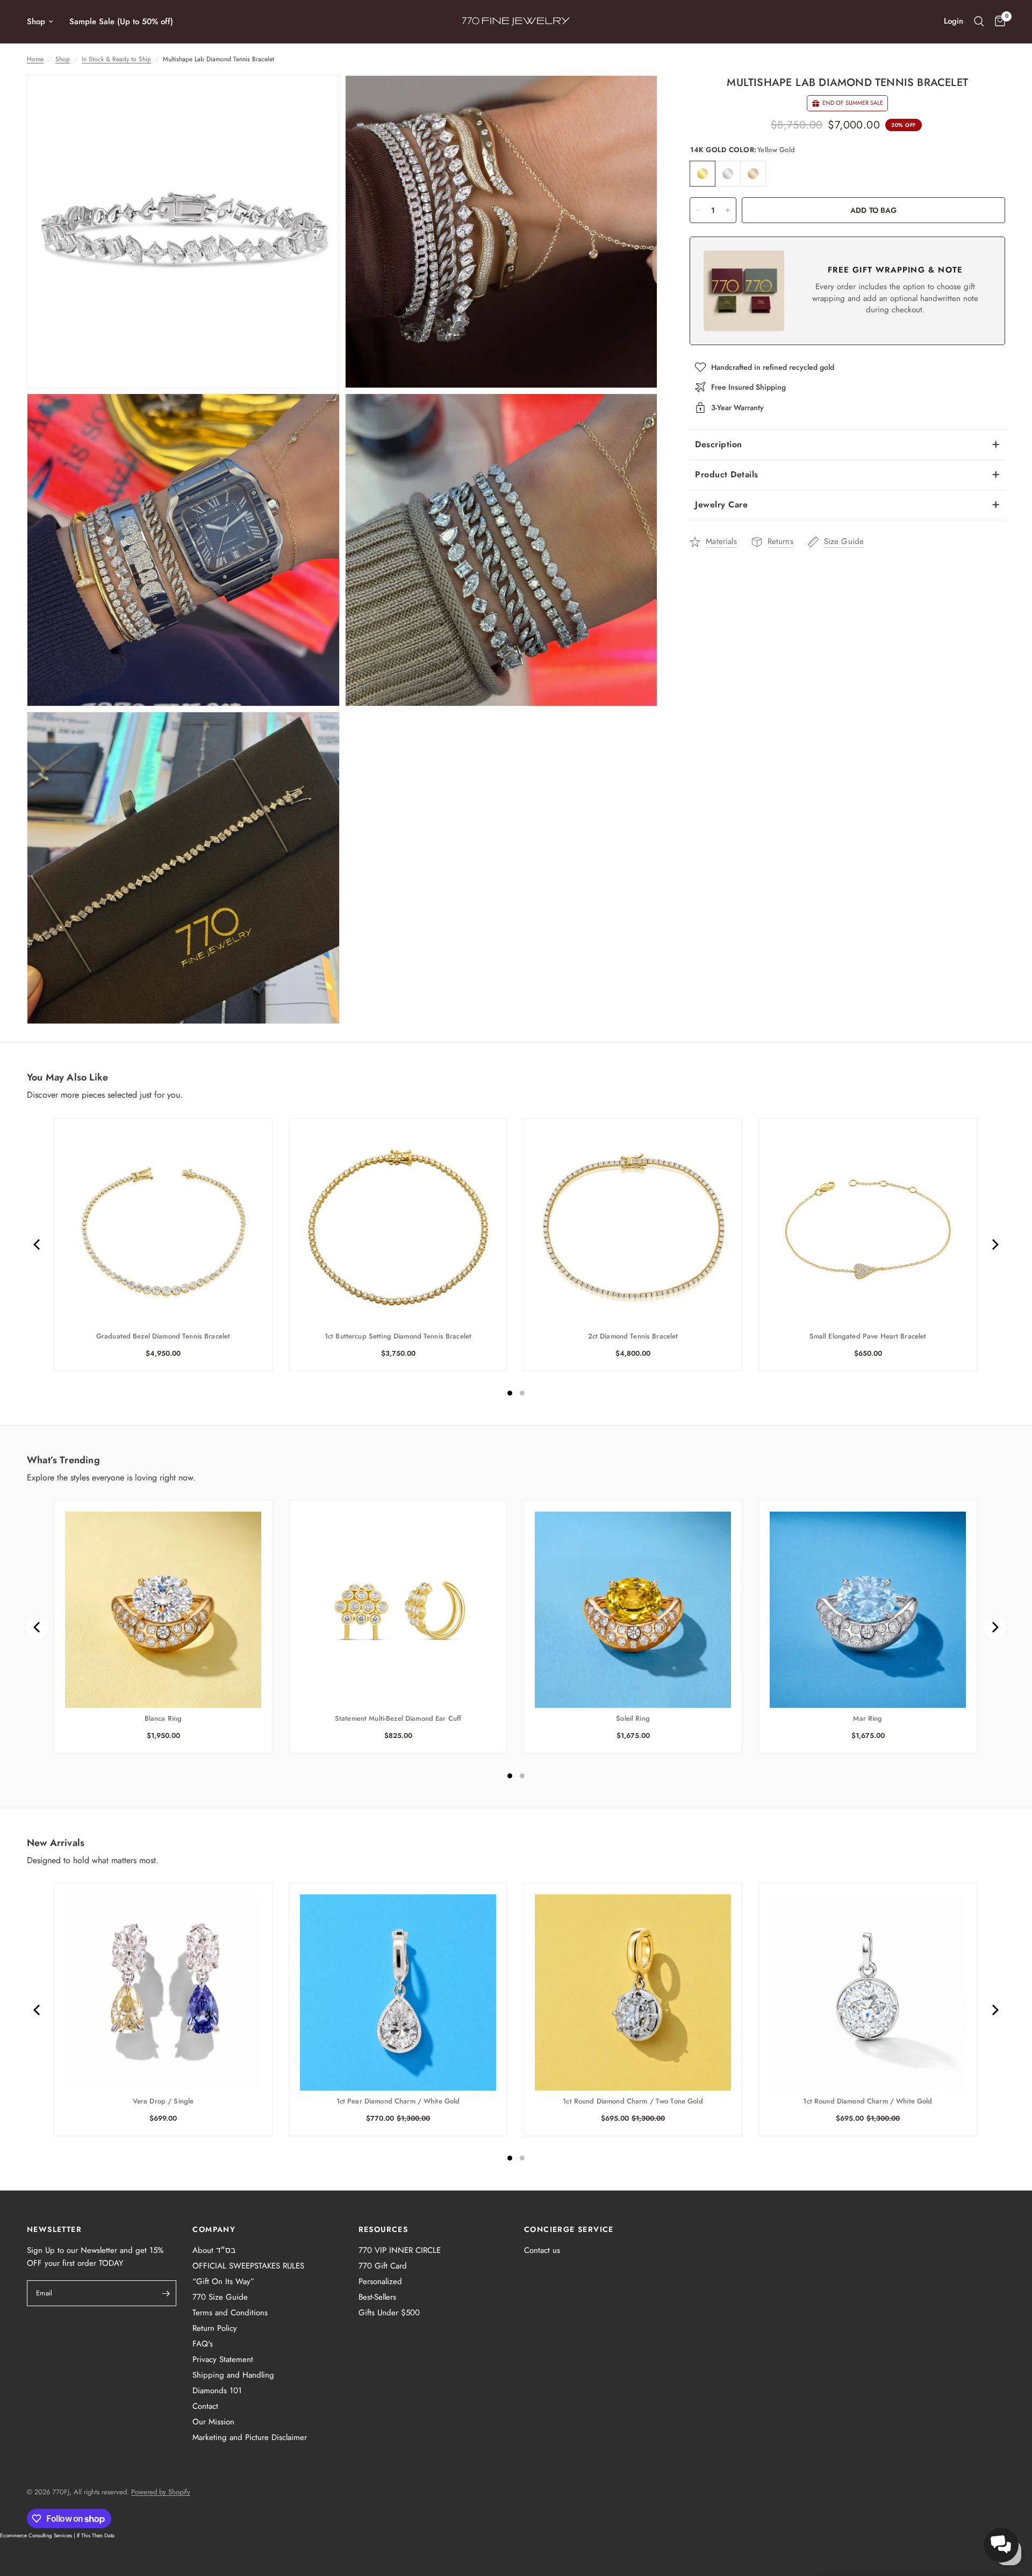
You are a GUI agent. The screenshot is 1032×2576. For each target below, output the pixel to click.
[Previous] (38, 1244)
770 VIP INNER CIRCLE (400, 2250)
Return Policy (215, 2328)
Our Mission (213, 2422)
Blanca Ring (163, 1719)
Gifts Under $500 (389, 2313)
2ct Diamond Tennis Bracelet (633, 1336)
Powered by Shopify (161, 2492)
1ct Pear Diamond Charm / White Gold (398, 2101)
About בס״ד (214, 2250)
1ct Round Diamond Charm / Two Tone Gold (633, 2101)
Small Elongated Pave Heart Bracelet (868, 1336)
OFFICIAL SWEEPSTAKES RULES (248, 2266)
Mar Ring (868, 1719)
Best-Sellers (377, 2297)
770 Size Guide (220, 2297)
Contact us (542, 2250)
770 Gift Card (383, 2266)
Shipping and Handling (233, 2375)
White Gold (728, 174)
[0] (997, 22)
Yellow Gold (703, 174)
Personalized (380, 2281)
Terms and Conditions (230, 2313)
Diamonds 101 (217, 2391)
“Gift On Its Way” (223, 2281)
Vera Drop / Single (163, 2101)
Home (35, 59)
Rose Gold (753, 174)
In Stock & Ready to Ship (116, 59)
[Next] (994, 1244)
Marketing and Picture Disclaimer (250, 2437)
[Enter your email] (166, 2293)
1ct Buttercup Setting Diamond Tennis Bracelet (398, 1336)
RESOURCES (384, 2229)
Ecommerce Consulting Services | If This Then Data (57, 2535)
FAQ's (203, 2344)
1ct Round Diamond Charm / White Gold (868, 2101)
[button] (1001, 2545)
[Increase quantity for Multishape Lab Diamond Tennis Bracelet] (728, 210)
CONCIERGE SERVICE (569, 2229)
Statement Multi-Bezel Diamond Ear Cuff (398, 1719)
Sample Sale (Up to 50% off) (121, 22)
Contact (205, 2406)
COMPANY (214, 2229)
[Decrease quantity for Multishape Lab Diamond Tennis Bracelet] (698, 210)
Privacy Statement (223, 2359)
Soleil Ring (633, 1719)
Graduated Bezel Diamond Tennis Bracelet (163, 1336)
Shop (36, 22)
